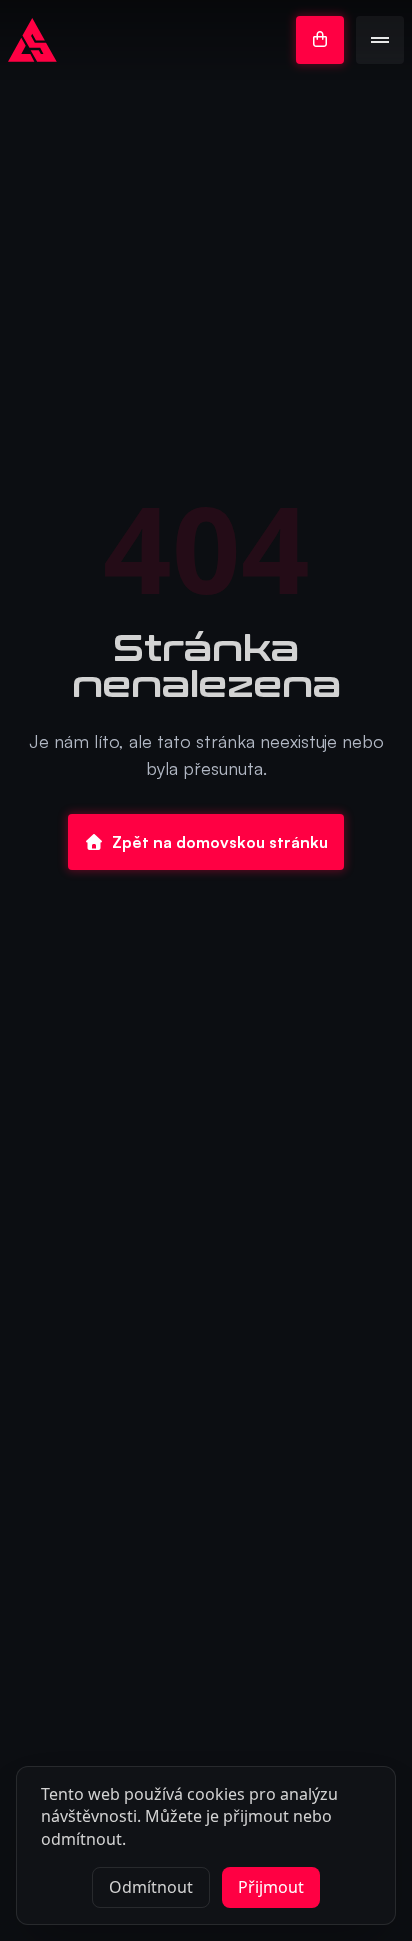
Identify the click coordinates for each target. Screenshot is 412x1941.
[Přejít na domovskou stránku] (32, 40)
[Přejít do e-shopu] (320, 40)
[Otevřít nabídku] (380, 40)
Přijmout (271, 1887)
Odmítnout (151, 1887)
